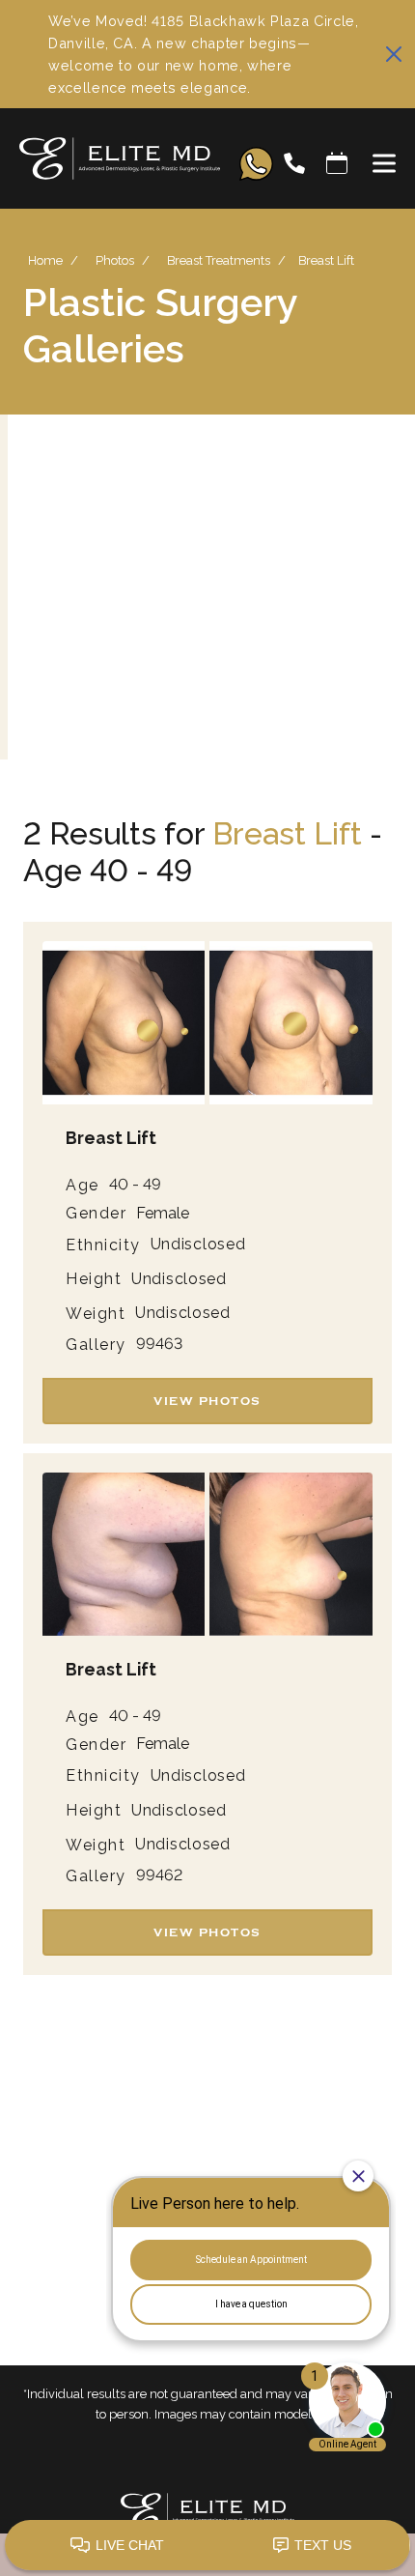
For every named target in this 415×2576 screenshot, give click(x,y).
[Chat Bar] (207, 2546)
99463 (159, 1344)
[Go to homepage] (110, 163)
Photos (115, 260)
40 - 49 (135, 1185)
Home (45, 260)
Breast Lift (287, 833)
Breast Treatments (219, 260)
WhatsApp (256, 164)
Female (163, 1214)
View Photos (207, 1401)
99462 (159, 1875)
